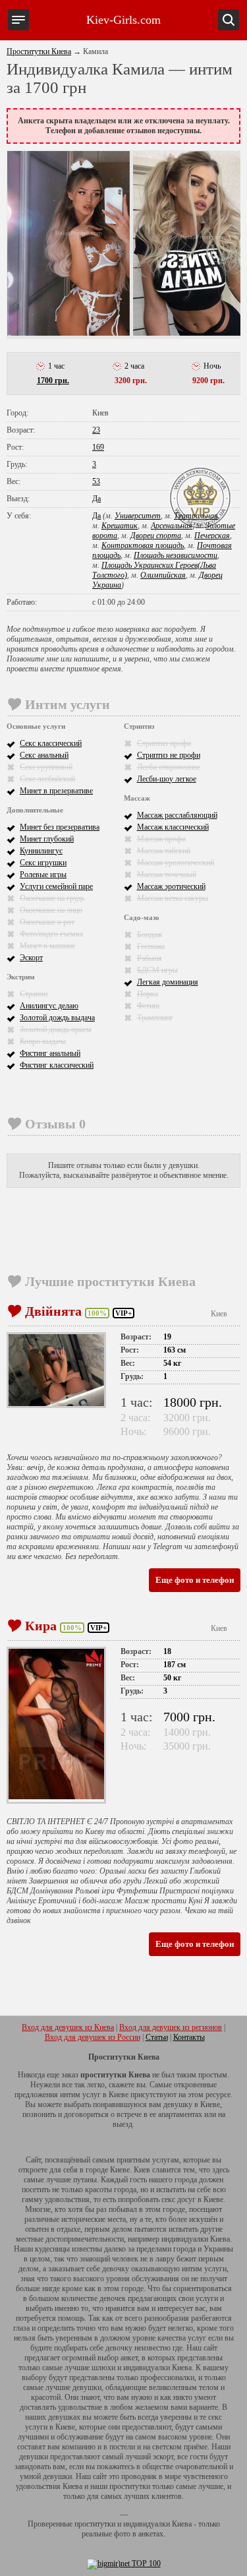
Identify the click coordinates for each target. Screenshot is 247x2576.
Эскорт (31, 958)
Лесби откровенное (169, 767)
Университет (138, 516)
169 (98, 447)
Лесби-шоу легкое (167, 779)
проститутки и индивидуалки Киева (133, 2524)
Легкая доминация (168, 982)
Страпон (34, 994)
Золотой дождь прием (56, 1029)
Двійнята (53, 1311)
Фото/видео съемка (51, 934)
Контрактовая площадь (143, 545)
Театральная (196, 516)
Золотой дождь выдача (57, 1018)
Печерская (212, 536)
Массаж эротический (171, 886)
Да (96, 499)
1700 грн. (53, 381)
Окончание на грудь (52, 898)
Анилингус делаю (49, 1006)
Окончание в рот (47, 922)
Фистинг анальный (50, 1053)
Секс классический (51, 743)
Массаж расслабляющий (177, 815)
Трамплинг (155, 1018)
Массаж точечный (167, 874)
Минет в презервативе (56, 791)
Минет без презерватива (60, 827)
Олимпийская (163, 575)
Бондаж (150, 935)
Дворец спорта (156, 536)
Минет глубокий (47, 839)
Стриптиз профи (164, 743)
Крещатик (120, 526)
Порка (148, 994)
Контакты (189, 2037)
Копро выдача (43, 1041)
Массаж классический (173, 827)
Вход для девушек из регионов (171, 2027)
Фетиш (148, 1006)
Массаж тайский (164, 851)
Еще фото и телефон (195, 1580)
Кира (41, 1626)
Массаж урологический (176, 863)
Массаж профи (161, 839)
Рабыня (150, 958)
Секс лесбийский (47, 779)
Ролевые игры (43, 874)
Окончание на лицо (51, 910)
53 (96, 481)
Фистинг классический (57, 1065)
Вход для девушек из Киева (68, 2027)
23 (96, 430)
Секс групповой (46, 767)
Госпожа (151, 946)
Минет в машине (47, 946)
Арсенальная (172, 526)
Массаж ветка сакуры (173, 898)
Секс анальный (44, 755)
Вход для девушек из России (93, 2037)
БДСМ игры (157, 970)
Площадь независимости (176, 555)
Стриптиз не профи (169, 755)
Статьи (157, 2037)
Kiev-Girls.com (123, 20)
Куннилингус (41, 851)
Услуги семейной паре (56, 886)
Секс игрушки (43, 863)
